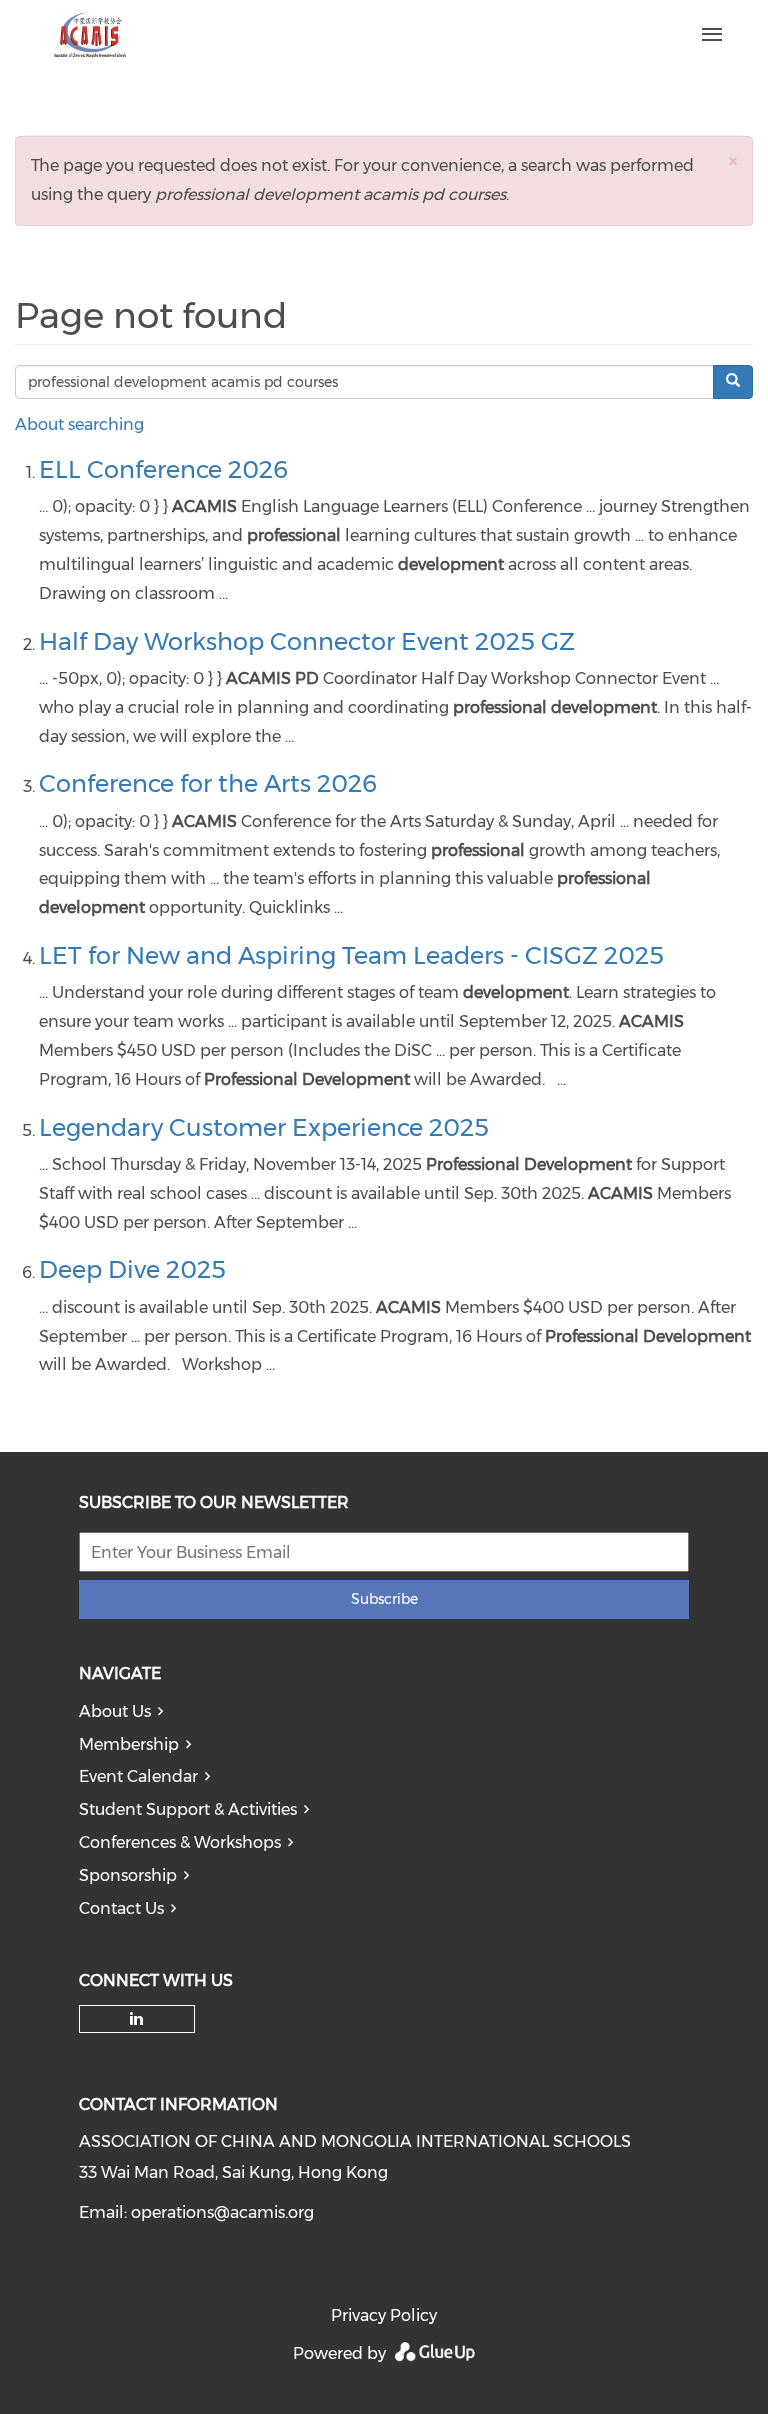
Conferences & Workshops (180, 1842)
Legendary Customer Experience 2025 (264, 1127)
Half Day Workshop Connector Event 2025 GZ (307, 641)
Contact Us (121, 1908)
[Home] (315, 35)
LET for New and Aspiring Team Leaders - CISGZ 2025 (351, 955)
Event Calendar (138, 1776)
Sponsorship (128, 1875)
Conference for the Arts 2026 (208, 783)
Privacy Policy (384, 2315)
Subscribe (384, 1599)
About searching (79, 424)
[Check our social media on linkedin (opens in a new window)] (137, 2019)
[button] (733, 160)
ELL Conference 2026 (163, 469)
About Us (115, 1711)
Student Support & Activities (188, 1809)
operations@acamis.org (222, 2212)
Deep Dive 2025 (132, 1269)
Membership (129, 1744)
